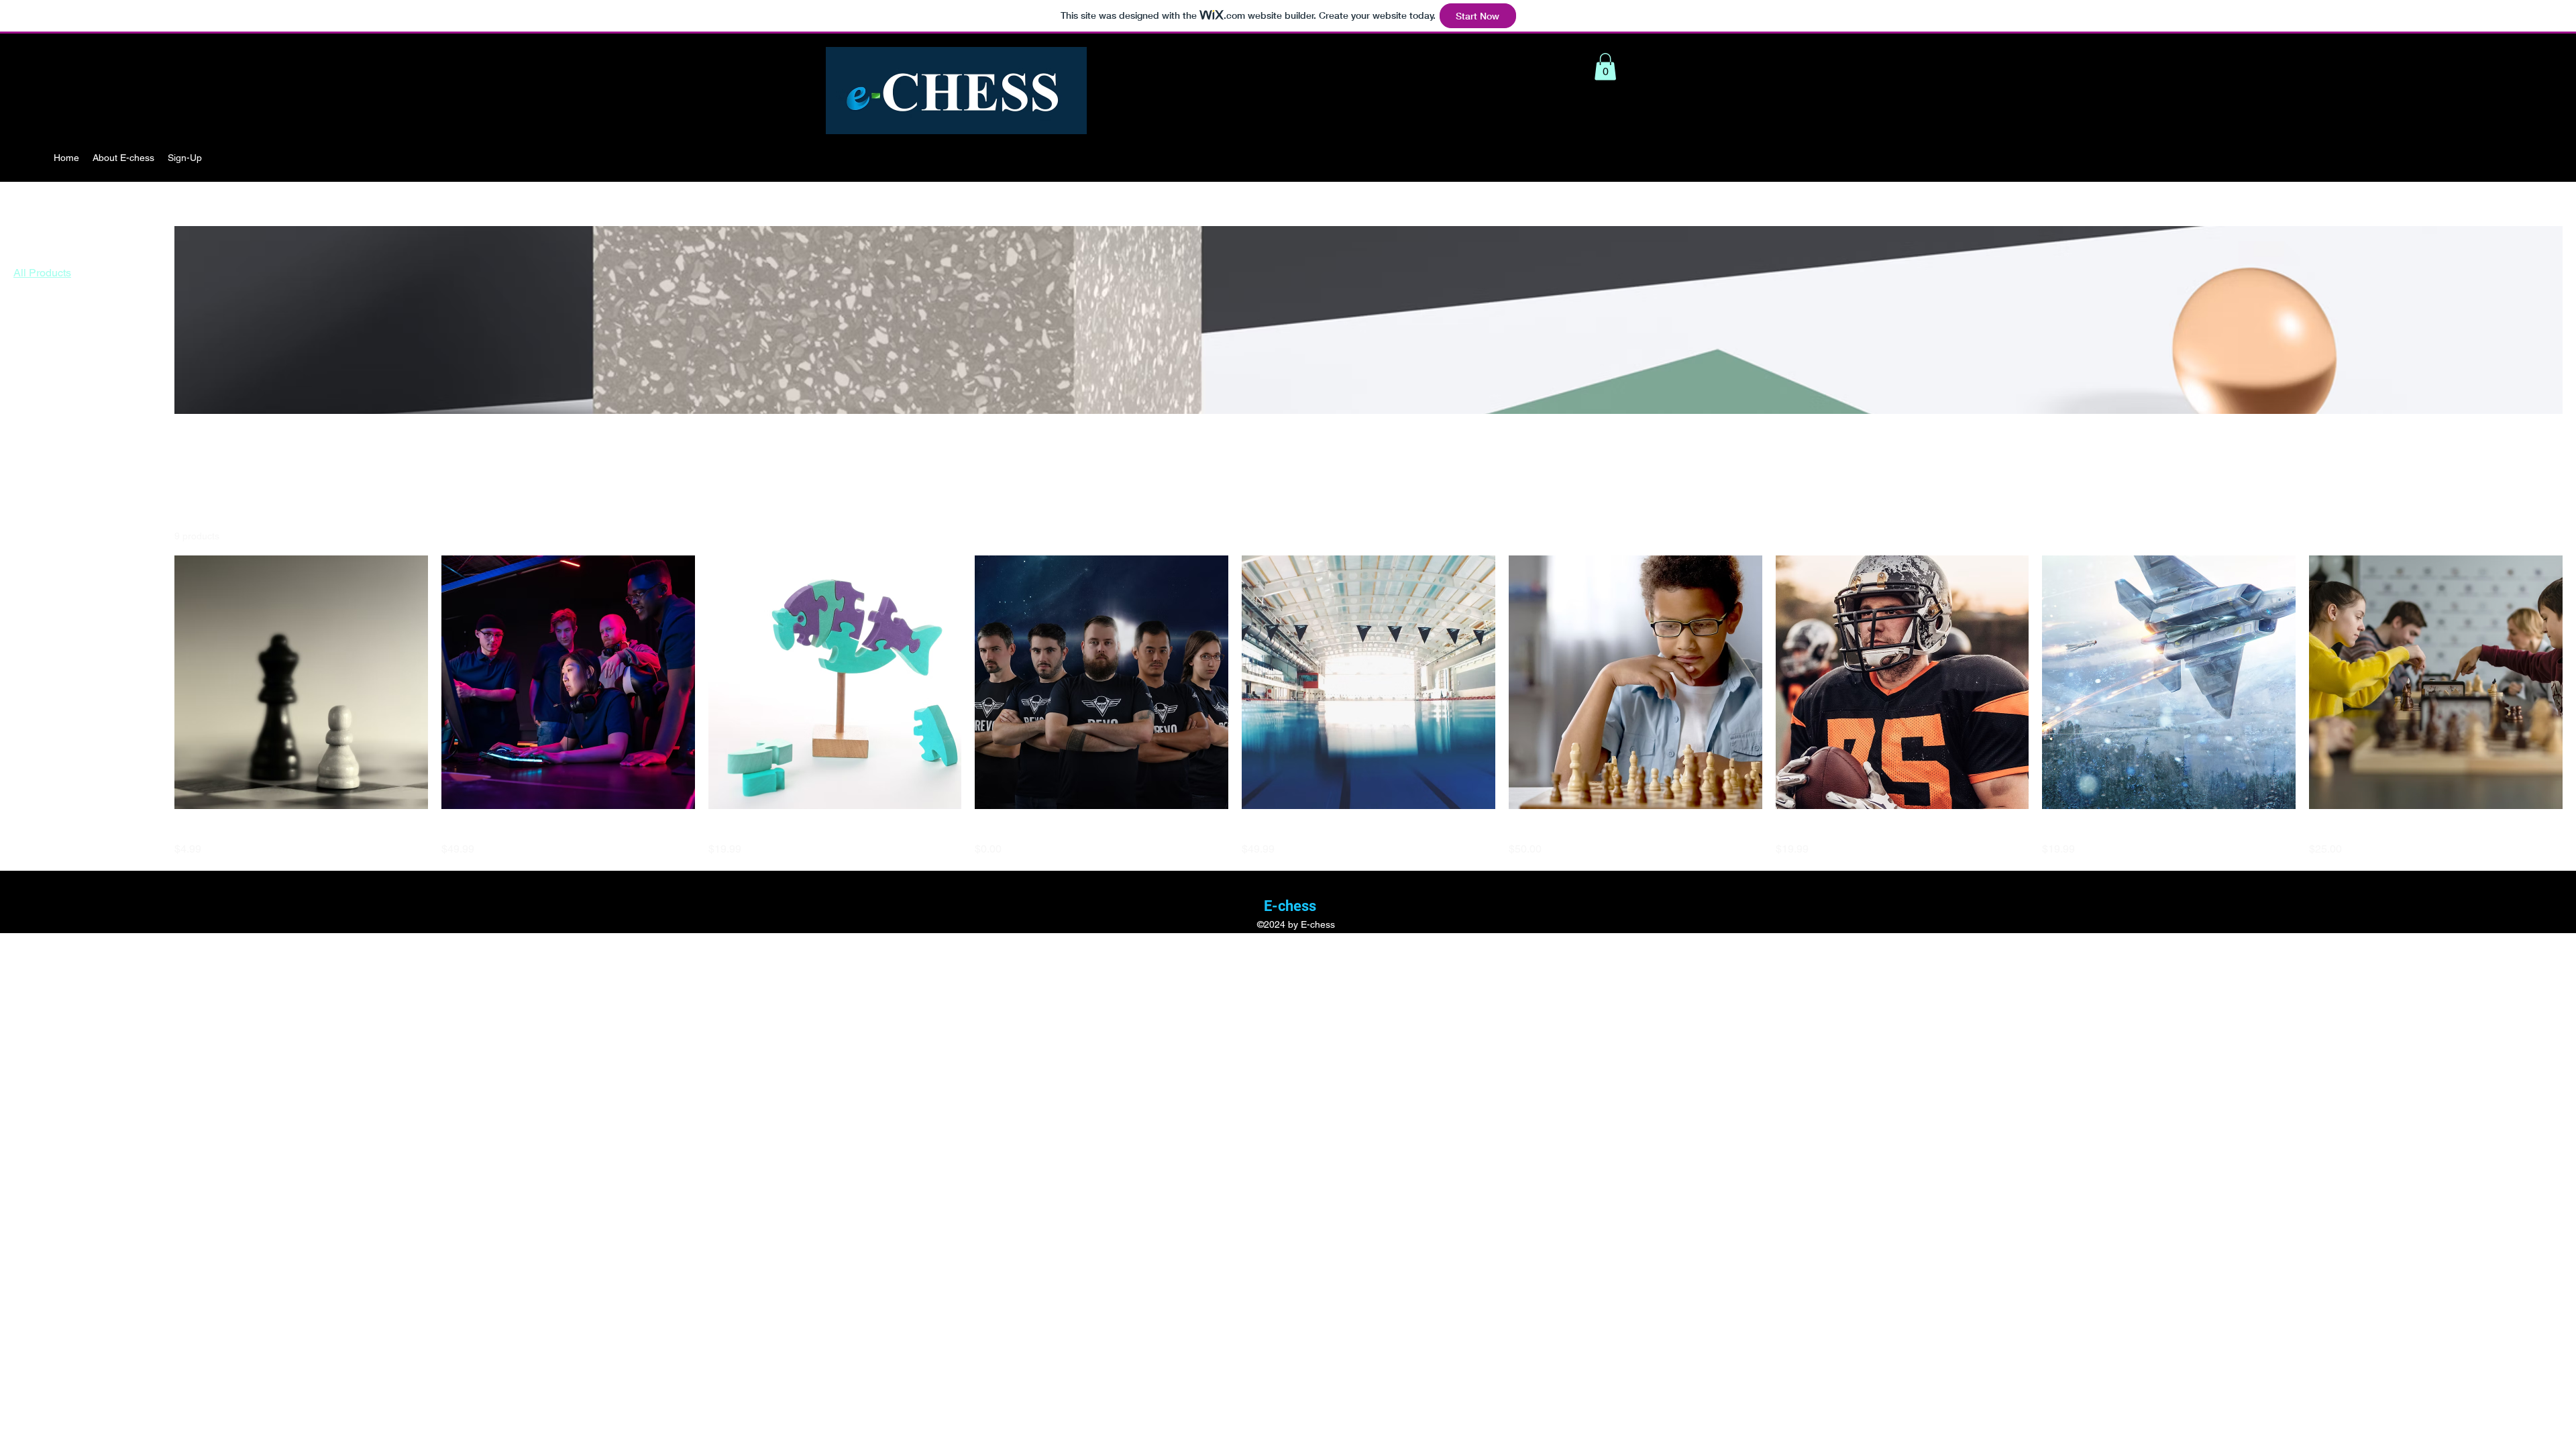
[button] (1605, 67)
